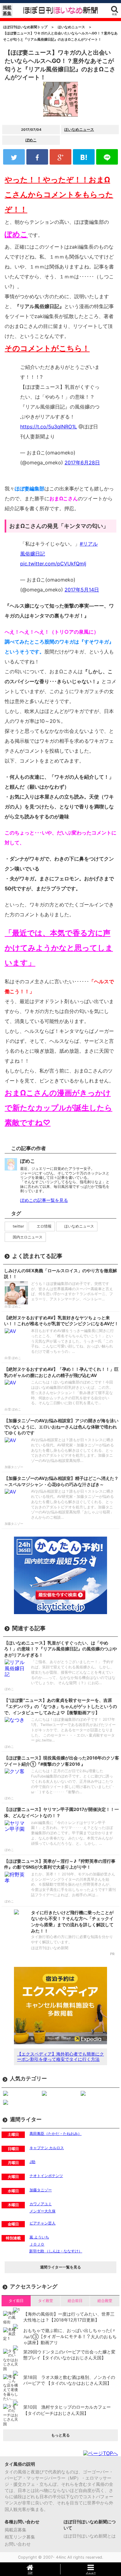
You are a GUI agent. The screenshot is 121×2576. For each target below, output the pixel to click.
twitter (18, 1226)
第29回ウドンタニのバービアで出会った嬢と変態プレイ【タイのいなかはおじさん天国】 (69, 2355)
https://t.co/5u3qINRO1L (49, 427)
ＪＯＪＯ (37, 2244)
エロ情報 (44, 1226)
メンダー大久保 (43, 2211)
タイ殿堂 (46, 2301)
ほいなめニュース (79, 129)
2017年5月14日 (82, 590)
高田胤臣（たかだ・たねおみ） (56, 2133)
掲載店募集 (16, 2530)
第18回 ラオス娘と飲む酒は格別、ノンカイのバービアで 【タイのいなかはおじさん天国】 (69, 2380)
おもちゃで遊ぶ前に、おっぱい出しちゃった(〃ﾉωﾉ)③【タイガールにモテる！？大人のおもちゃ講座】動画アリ (70, 2336)
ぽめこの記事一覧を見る (44, 1200)
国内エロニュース (28, 1237)
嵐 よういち (39, 2237)
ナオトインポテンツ (46, 2176)
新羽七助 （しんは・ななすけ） (56, 2251)
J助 (32, 2162)
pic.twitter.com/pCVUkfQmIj (53, 564)
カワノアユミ (41, 2204)
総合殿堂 (105, 2301)
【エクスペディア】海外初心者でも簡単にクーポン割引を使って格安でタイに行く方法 (60, 2056)
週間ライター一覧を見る (60, 2267)
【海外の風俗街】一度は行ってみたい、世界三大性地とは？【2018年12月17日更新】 (69, 2317)
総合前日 (75, 2301)
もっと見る (60, 2435)
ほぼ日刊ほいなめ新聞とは (90, 2536)
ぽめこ (31, 140)
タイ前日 (16, 2301)
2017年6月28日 (82, 463)
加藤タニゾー (41, 2190)
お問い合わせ (18, 2544)
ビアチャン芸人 (43, 2223)
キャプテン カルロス (47, 2148)
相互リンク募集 (20, 2537)
